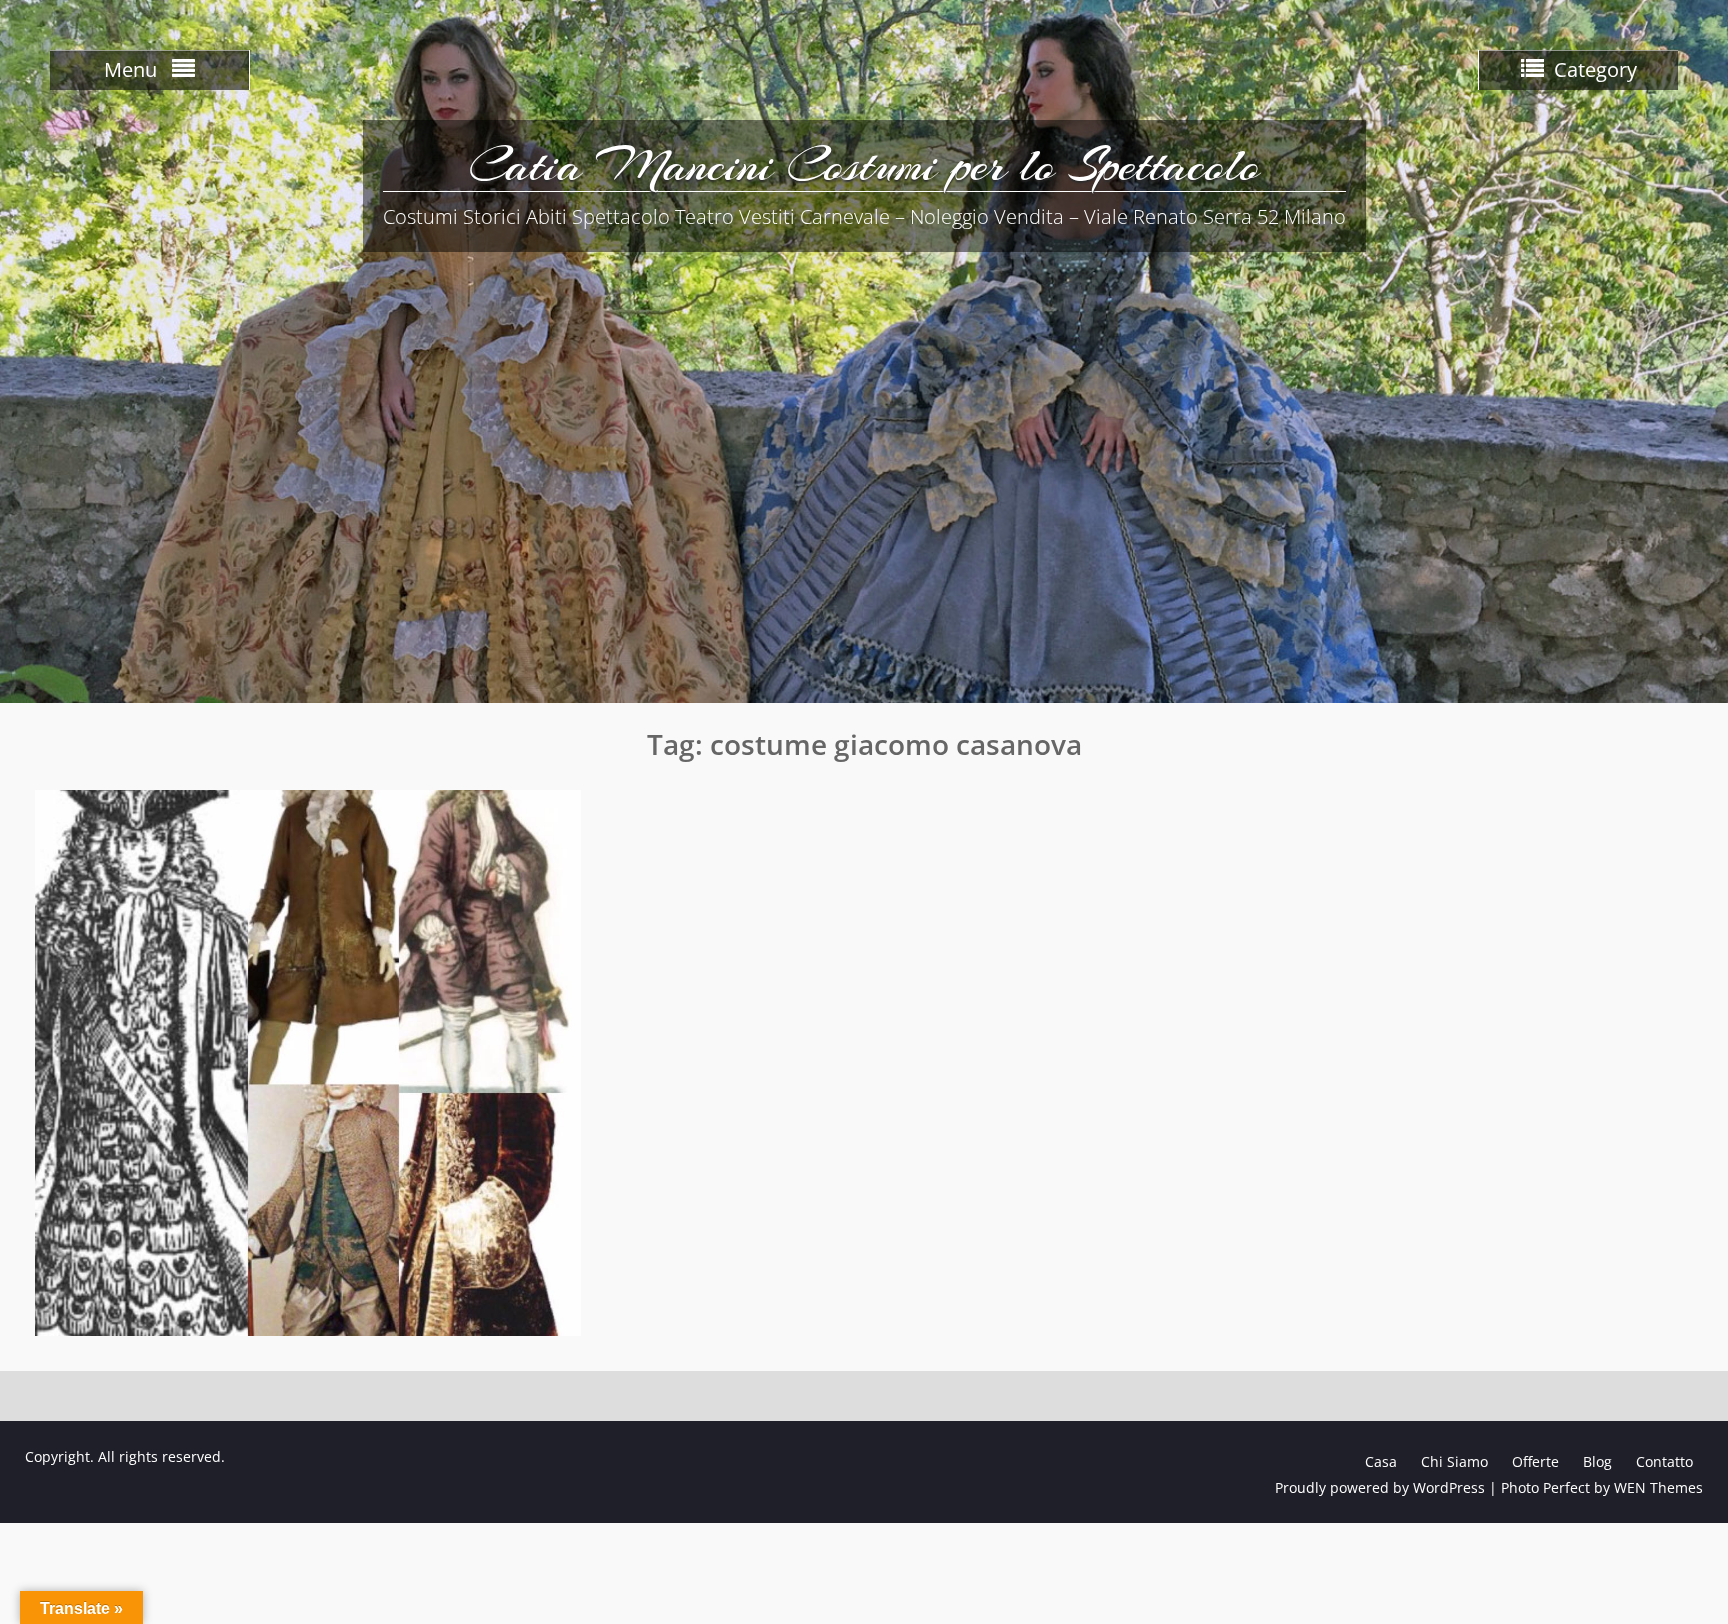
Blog (1597, 1461)
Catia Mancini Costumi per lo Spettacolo (864, 165)
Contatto (1664, 1461)
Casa (1381, 1461)
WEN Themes (1658, 1487)
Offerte (1535, 1461)
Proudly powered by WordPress (1380, 1487)
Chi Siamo (1454, 1461)
